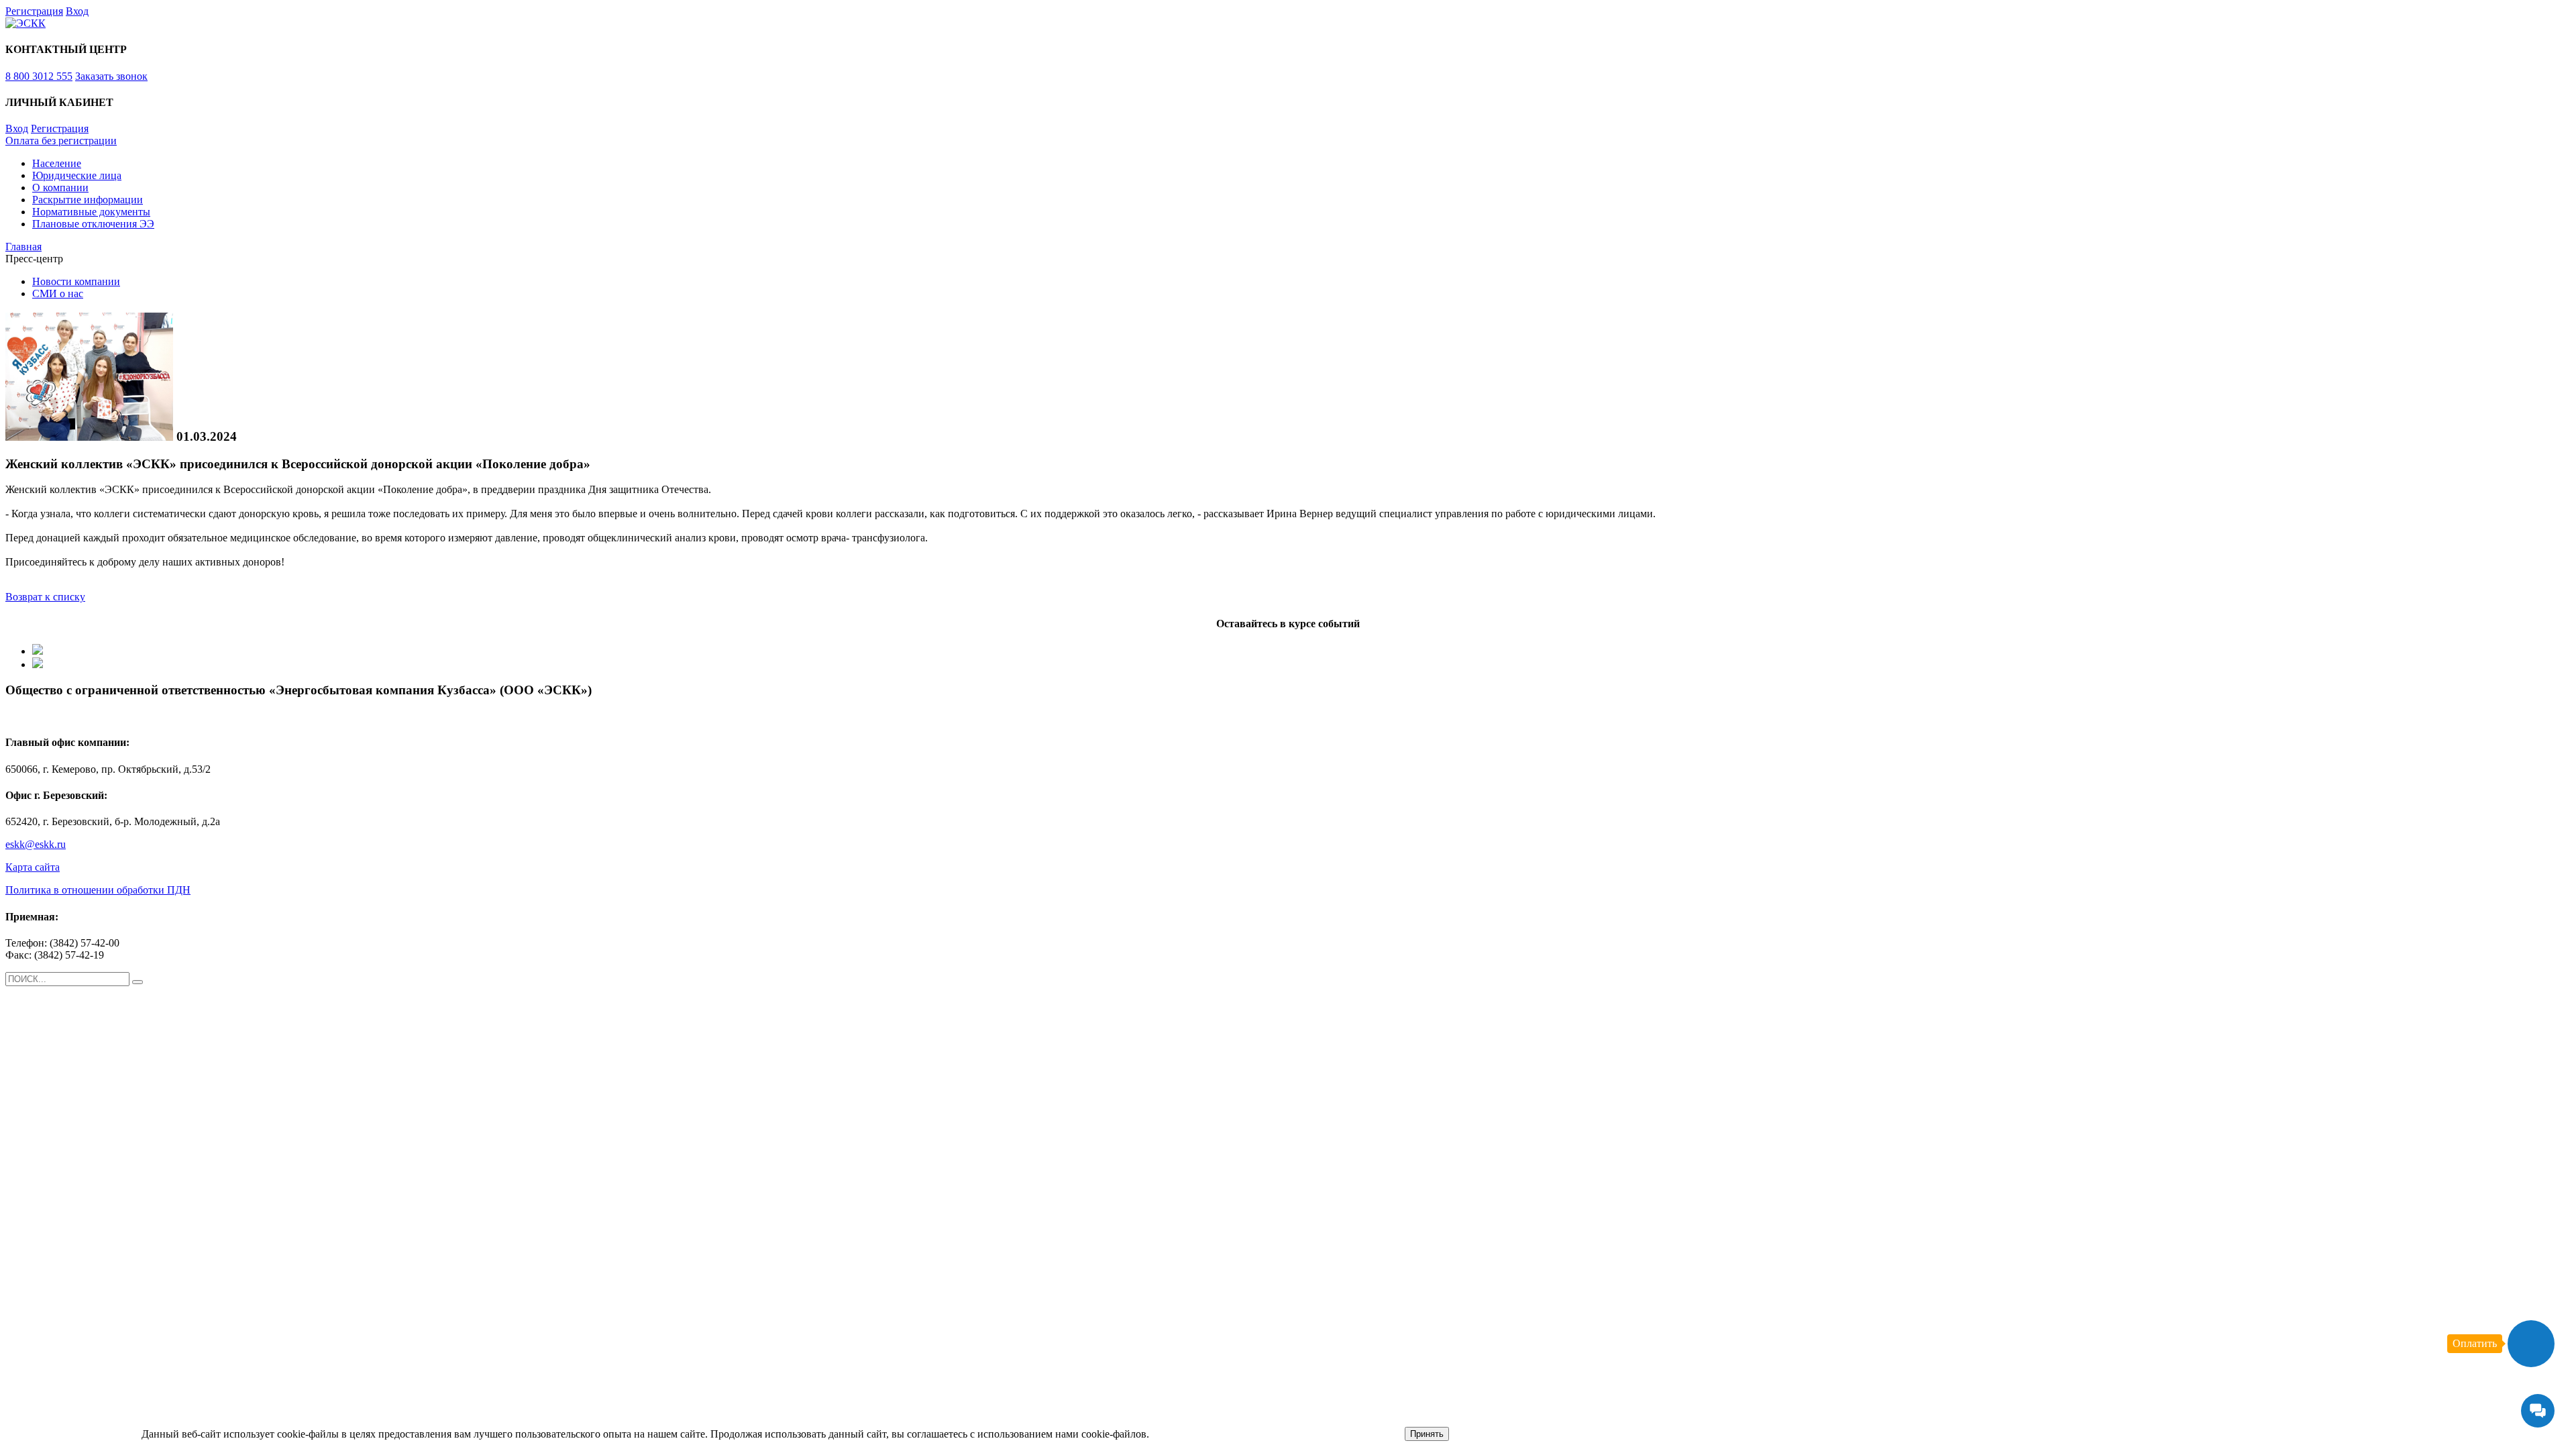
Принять (1427, 1434)
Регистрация (34, 11)
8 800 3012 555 (39, 76)
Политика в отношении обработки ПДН (98, 890)
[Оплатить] (2531, 1344)
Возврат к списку (45, 597)
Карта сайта (33, 867)
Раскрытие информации (88, 200)
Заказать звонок (111, 76)
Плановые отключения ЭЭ (93, 224)
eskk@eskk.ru (36, 844)
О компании (60, 187)
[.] (138, 982)
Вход (77, 11)
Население (57, 163)
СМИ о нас (58, 293)
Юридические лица (77, 175)
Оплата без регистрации (61, 141)
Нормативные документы (91, 212)
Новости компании (76, 281)
